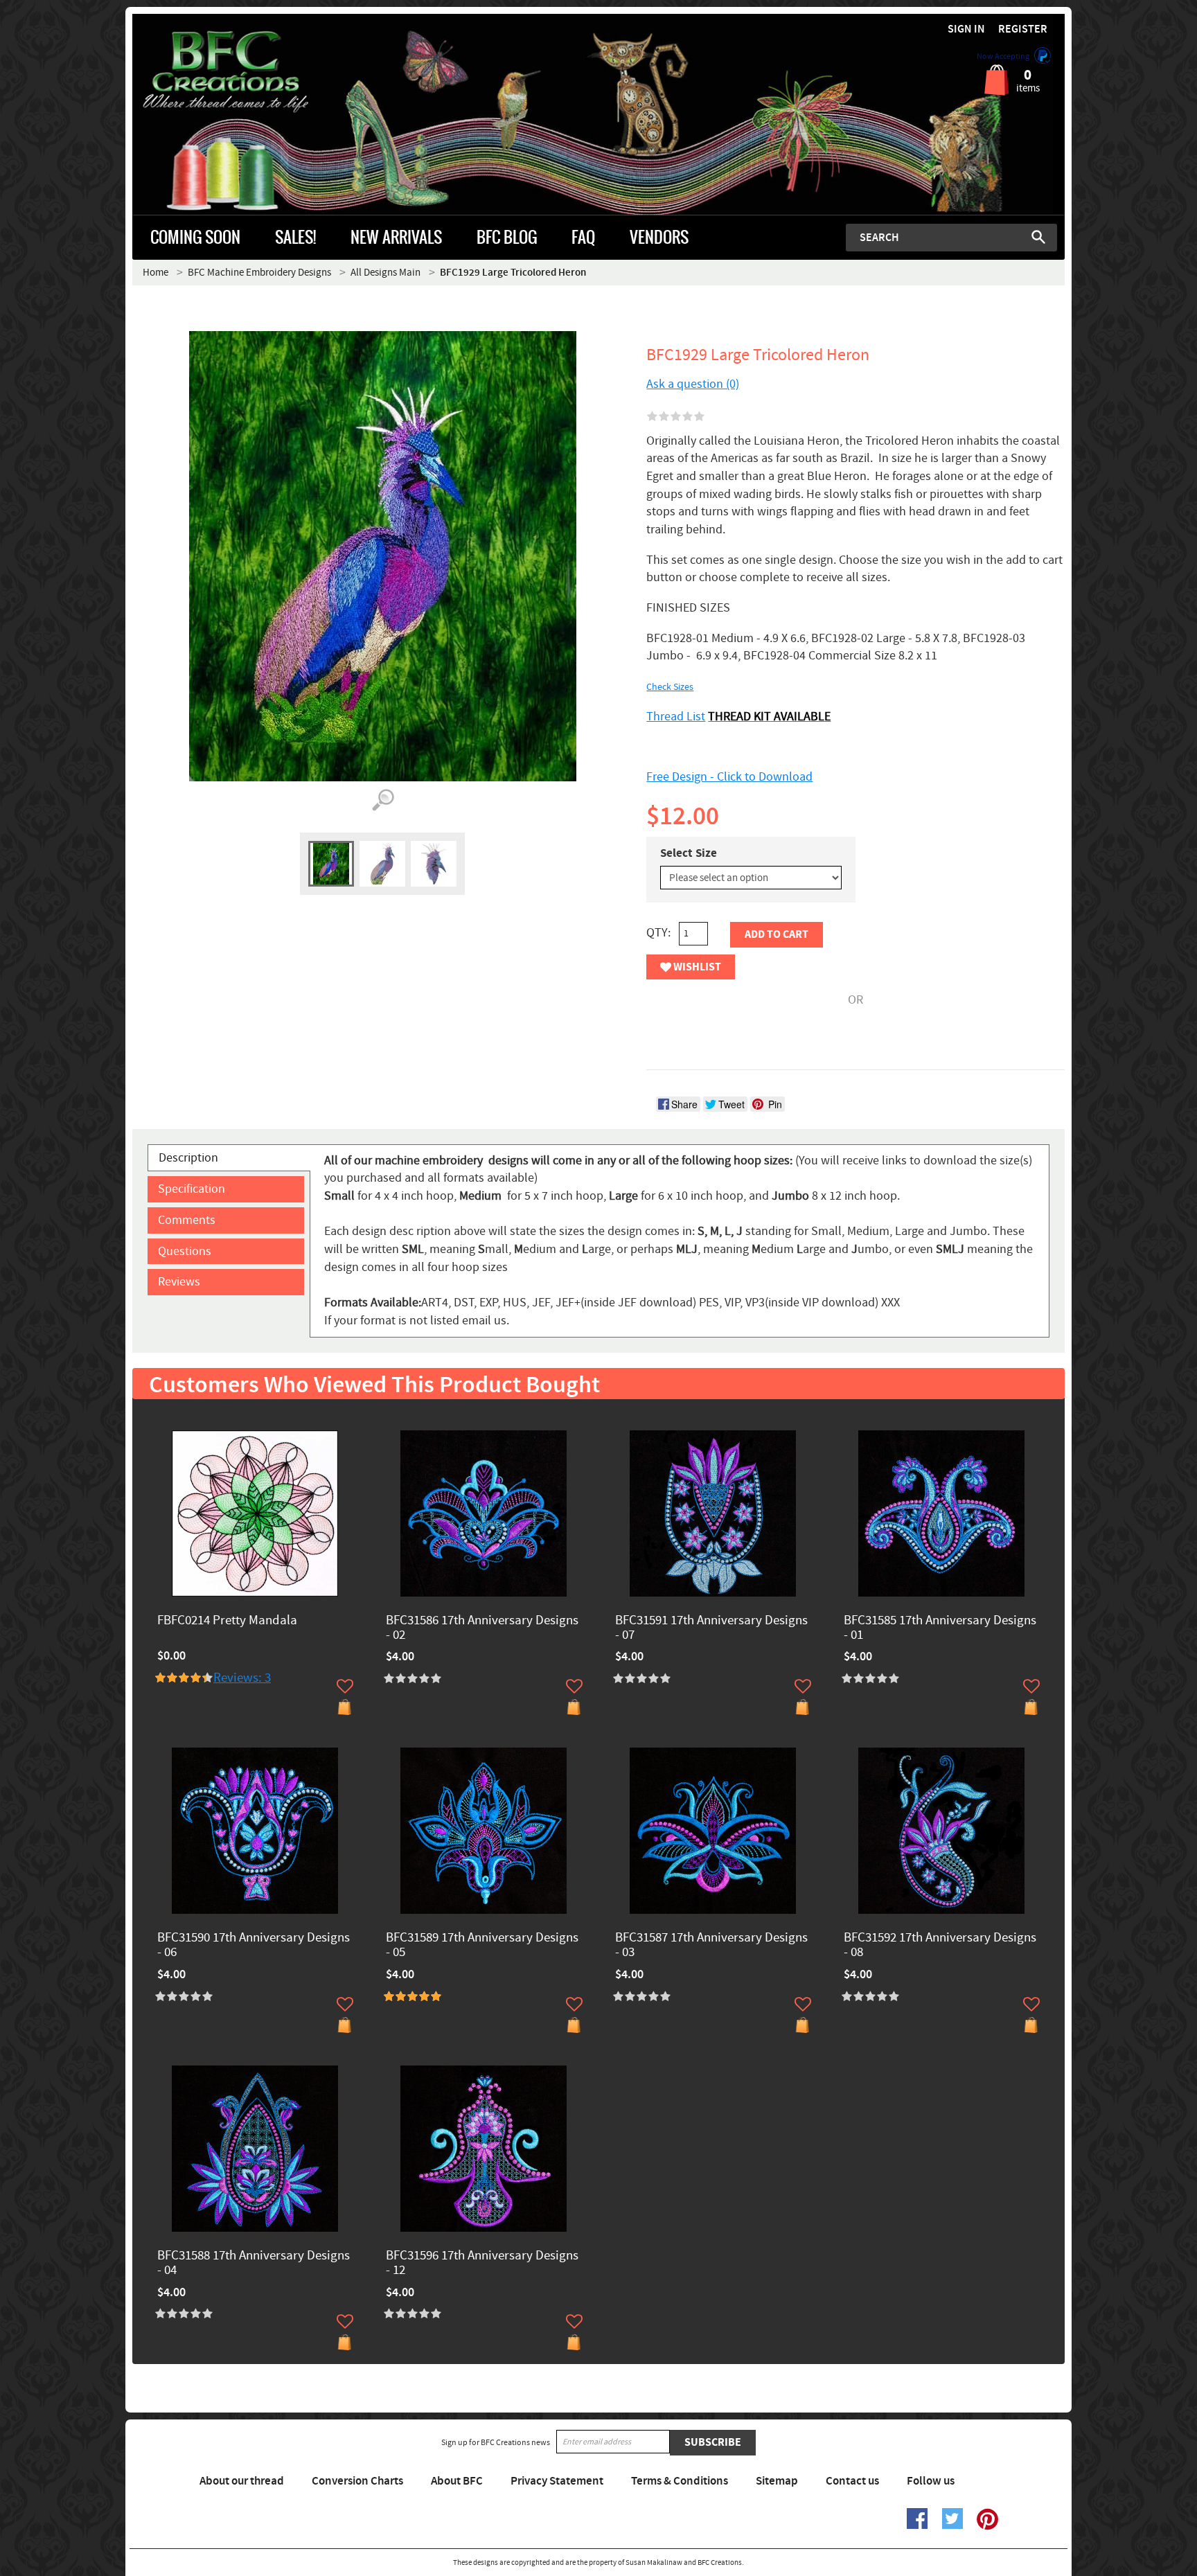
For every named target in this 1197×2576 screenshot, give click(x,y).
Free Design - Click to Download (729, 777)
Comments (187, 1220)
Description (188, 1158)
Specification (192, 1189)
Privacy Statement (557, 2481)
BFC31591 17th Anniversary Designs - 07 (711, 1628)
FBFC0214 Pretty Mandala (227, 1621)
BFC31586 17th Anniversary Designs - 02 (482, 1628)
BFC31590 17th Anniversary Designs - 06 (254, 1946)
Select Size (689, 853)
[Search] (1038, 237)
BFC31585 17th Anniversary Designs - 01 (940, 1628)
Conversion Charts (357, 2481)
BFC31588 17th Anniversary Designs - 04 (254, 2264)
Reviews (179, 1282)
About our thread (242, 2481)
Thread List (676, 717)
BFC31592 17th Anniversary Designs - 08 (940, 1946)
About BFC (457, 2481)
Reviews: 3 (242, 1678)
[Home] (249, 72)
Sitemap (777, 2481)
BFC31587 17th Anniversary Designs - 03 (711, 1946)
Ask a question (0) (693, 384)
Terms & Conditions (680, 2481)
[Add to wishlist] (345, 1686)
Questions (185, 1251)
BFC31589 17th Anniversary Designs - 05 (482, 1946)
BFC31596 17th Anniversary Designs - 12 (482, 2264)
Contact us (852, 2481)
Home (156, 273)
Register (1023, 29)
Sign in (966, 29)
